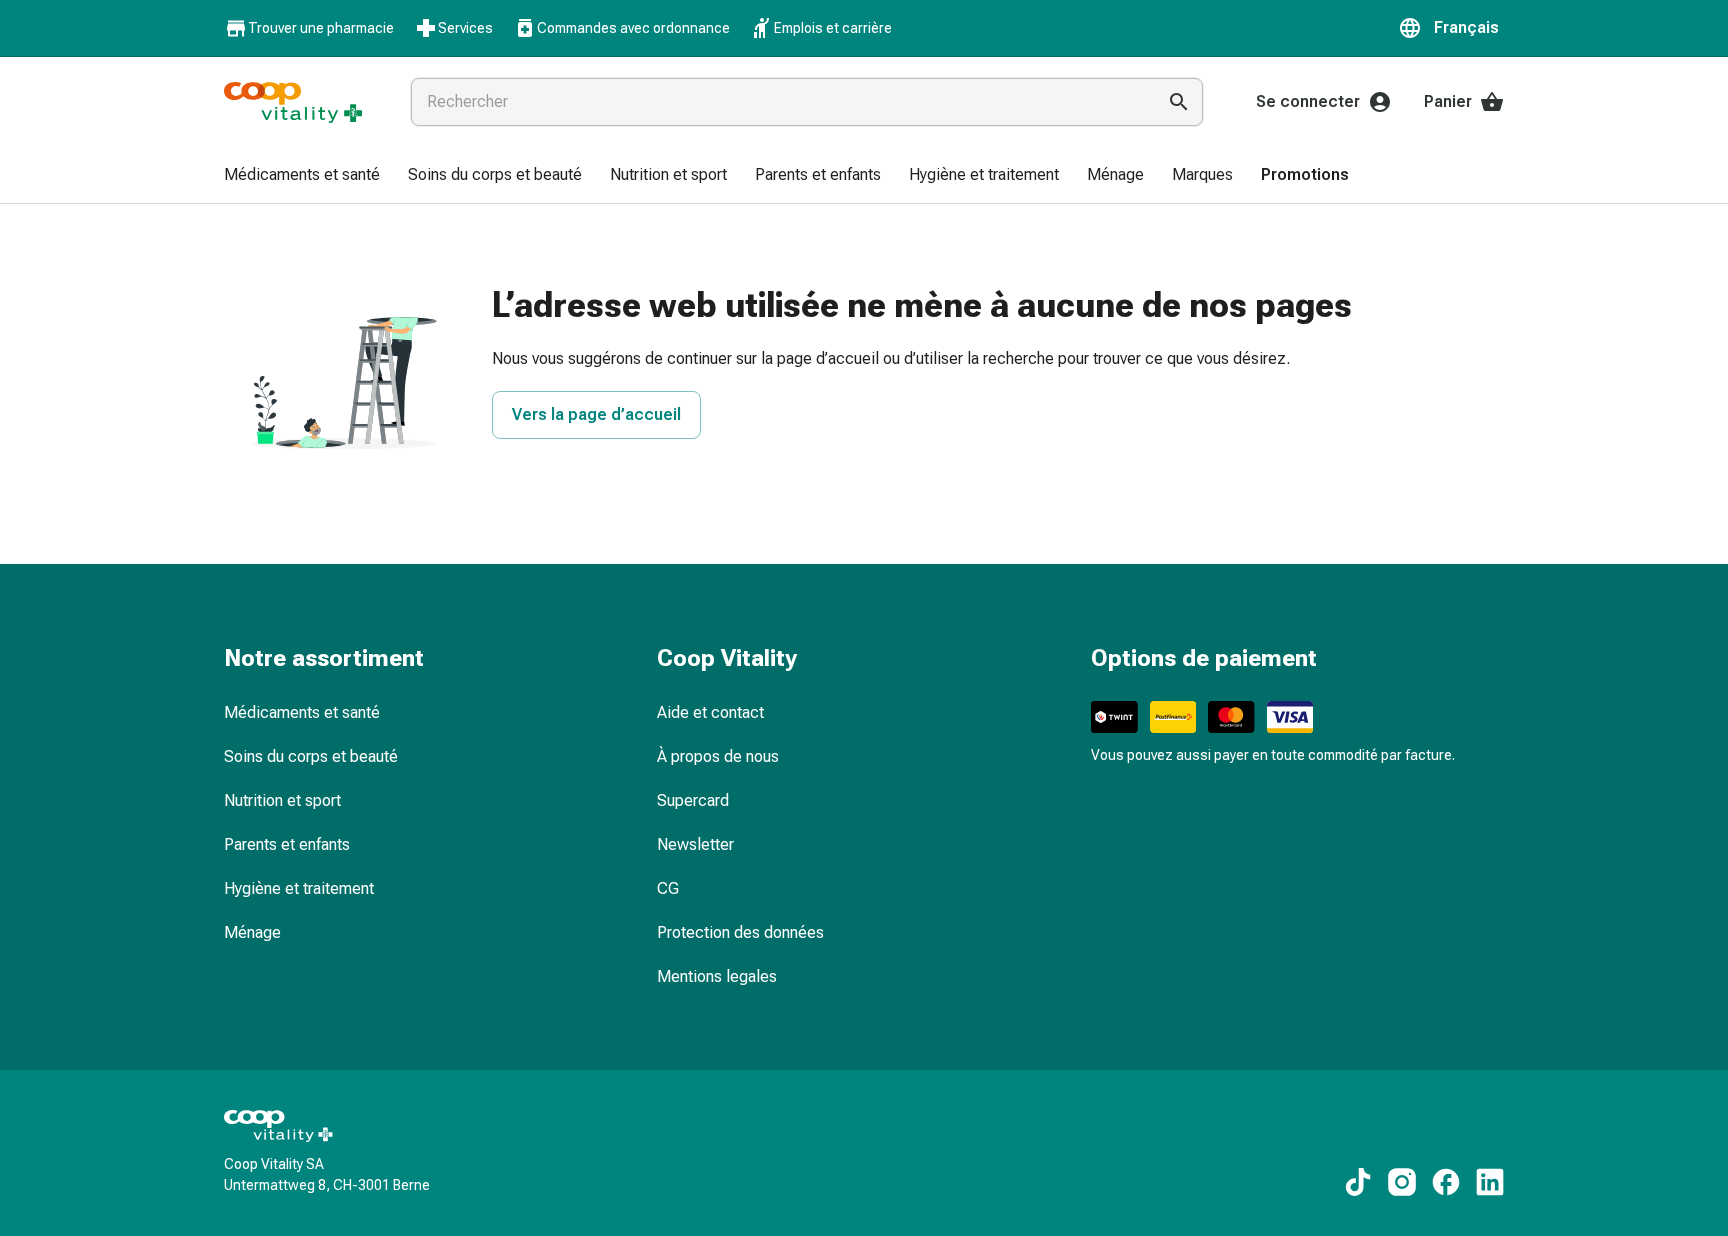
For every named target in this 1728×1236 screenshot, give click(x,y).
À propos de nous (718, 756)
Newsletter (695, 844)
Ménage (252, 932)
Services (465, 28)
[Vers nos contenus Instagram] (1402, 1182)
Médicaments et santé (302, 712)
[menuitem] (302, 176)
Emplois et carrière (833, 28)
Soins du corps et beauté (311, 756)
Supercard (693, 800)
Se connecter (1308, 101)
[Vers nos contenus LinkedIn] (1490, 1182)
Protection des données (740, 932)
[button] (1451, 28)
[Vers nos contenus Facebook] (1446, 1182)
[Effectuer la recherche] (1179, 102)
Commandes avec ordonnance (633, 28)
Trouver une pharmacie (321, 28)
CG (668, 888)
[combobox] (779, 102)
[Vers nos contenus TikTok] (1358, 1182)
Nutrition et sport (282, 800)
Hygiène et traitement (299, 888)
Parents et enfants (287, 844)
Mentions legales (717, 976)
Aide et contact (710, 712)
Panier (1448, 101)
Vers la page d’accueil (596, 414)
